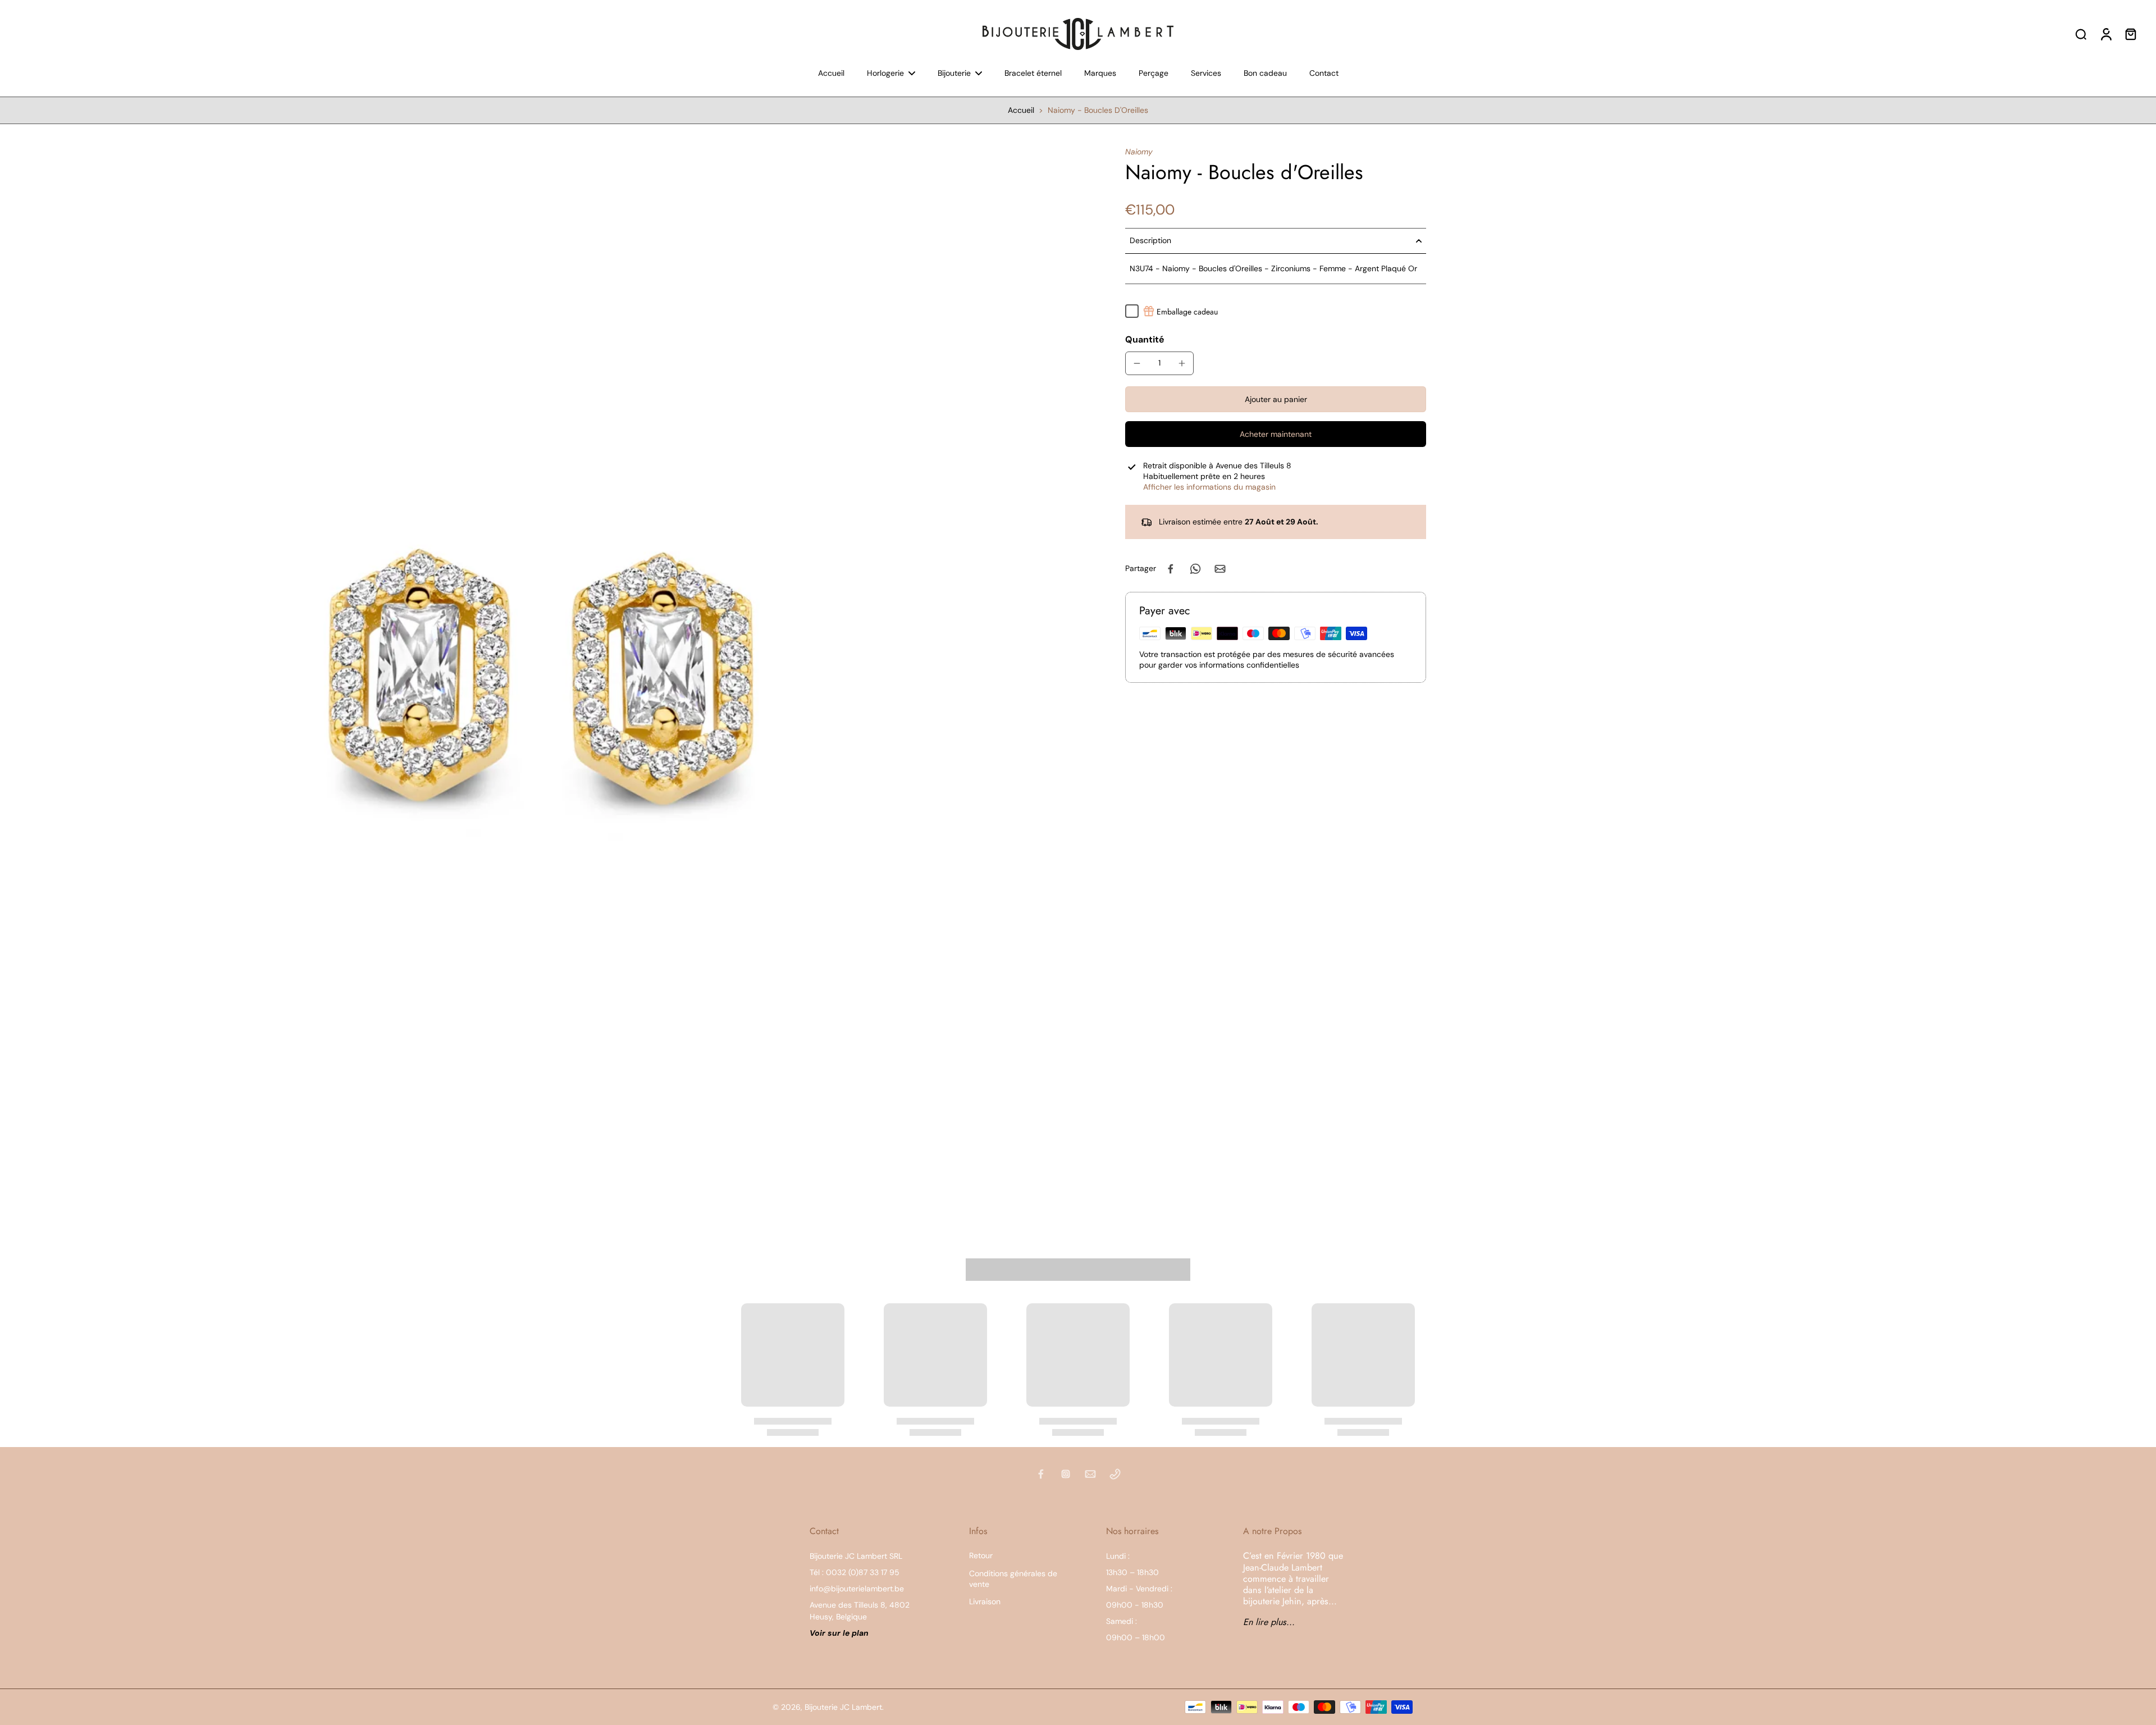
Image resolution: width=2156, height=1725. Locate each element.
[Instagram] (1066, 1474)
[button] (1276, 399)
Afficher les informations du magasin (1209, 487)
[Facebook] (1041, 1474)
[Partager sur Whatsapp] (1195, 569)
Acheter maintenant (1276, 434)
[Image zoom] (545, 680)
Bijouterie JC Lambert (843, 1707)
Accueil (1021, 110)
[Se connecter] (2105, 34)
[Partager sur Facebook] (1171, 569)
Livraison (985, 1601)
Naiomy (1139, 152)
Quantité (1145, 339)
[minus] (1137, 363)
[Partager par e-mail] (1220, 569)
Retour (981, 1555)
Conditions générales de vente (1013, 1579)
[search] (2081, 34)
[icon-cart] (2130, 34)
